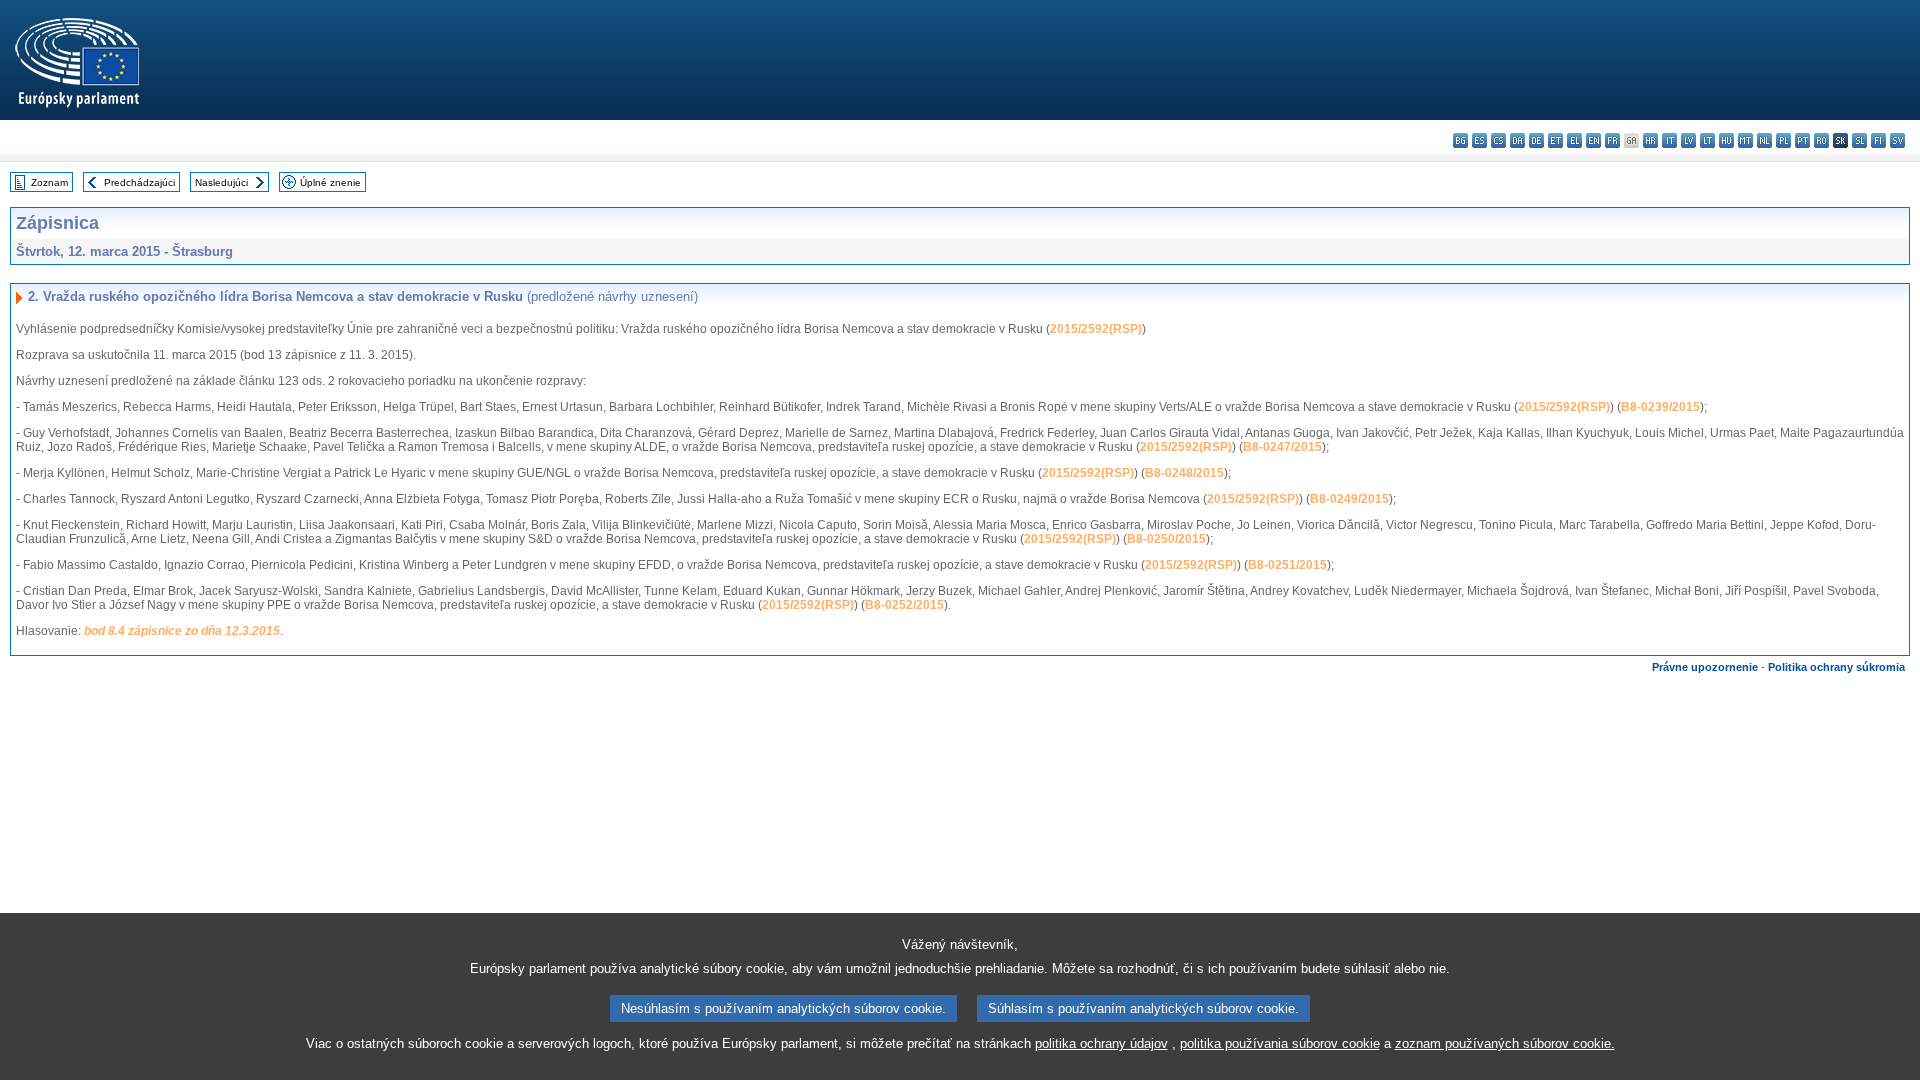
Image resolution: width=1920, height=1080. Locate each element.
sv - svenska (1897, 140)
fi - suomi (1878, 140)
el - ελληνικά (1574, 140)
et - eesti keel (1555, 140)
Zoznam (49, 182)
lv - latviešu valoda (1688, 140)
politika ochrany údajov (1101, 1043)
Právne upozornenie (1705, 667)
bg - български (1460, 140)
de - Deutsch (1536, 140)
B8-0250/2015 (1166, 539)
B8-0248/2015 (1184, 473)
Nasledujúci (221, 182)
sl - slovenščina (1859, 140)
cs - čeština (1498, 140)
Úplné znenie (330, 182)
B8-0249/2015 (1349, 499)
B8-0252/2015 (904, 605)
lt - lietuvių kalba (1707, 140)
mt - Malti (1745, 140)
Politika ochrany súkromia (1836, 667)
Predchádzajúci (139, 182)
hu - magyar (1726, 140)
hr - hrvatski (1650, 140)
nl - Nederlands (1764, 140)
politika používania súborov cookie (1280, 1043)
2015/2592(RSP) (1096, 329)
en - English (1593, 140)
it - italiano (1669, 140)
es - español (1479, 140)
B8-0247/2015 (1282, 447)
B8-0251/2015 (1287, 565)
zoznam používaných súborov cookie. (1505, 1043)
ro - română (1821, 140)
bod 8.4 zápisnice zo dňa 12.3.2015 (182, 631)
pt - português (1802, 140)
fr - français (1612, 140)
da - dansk (1517, 140)
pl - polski (1783, 140)
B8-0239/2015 (1660, 407)
